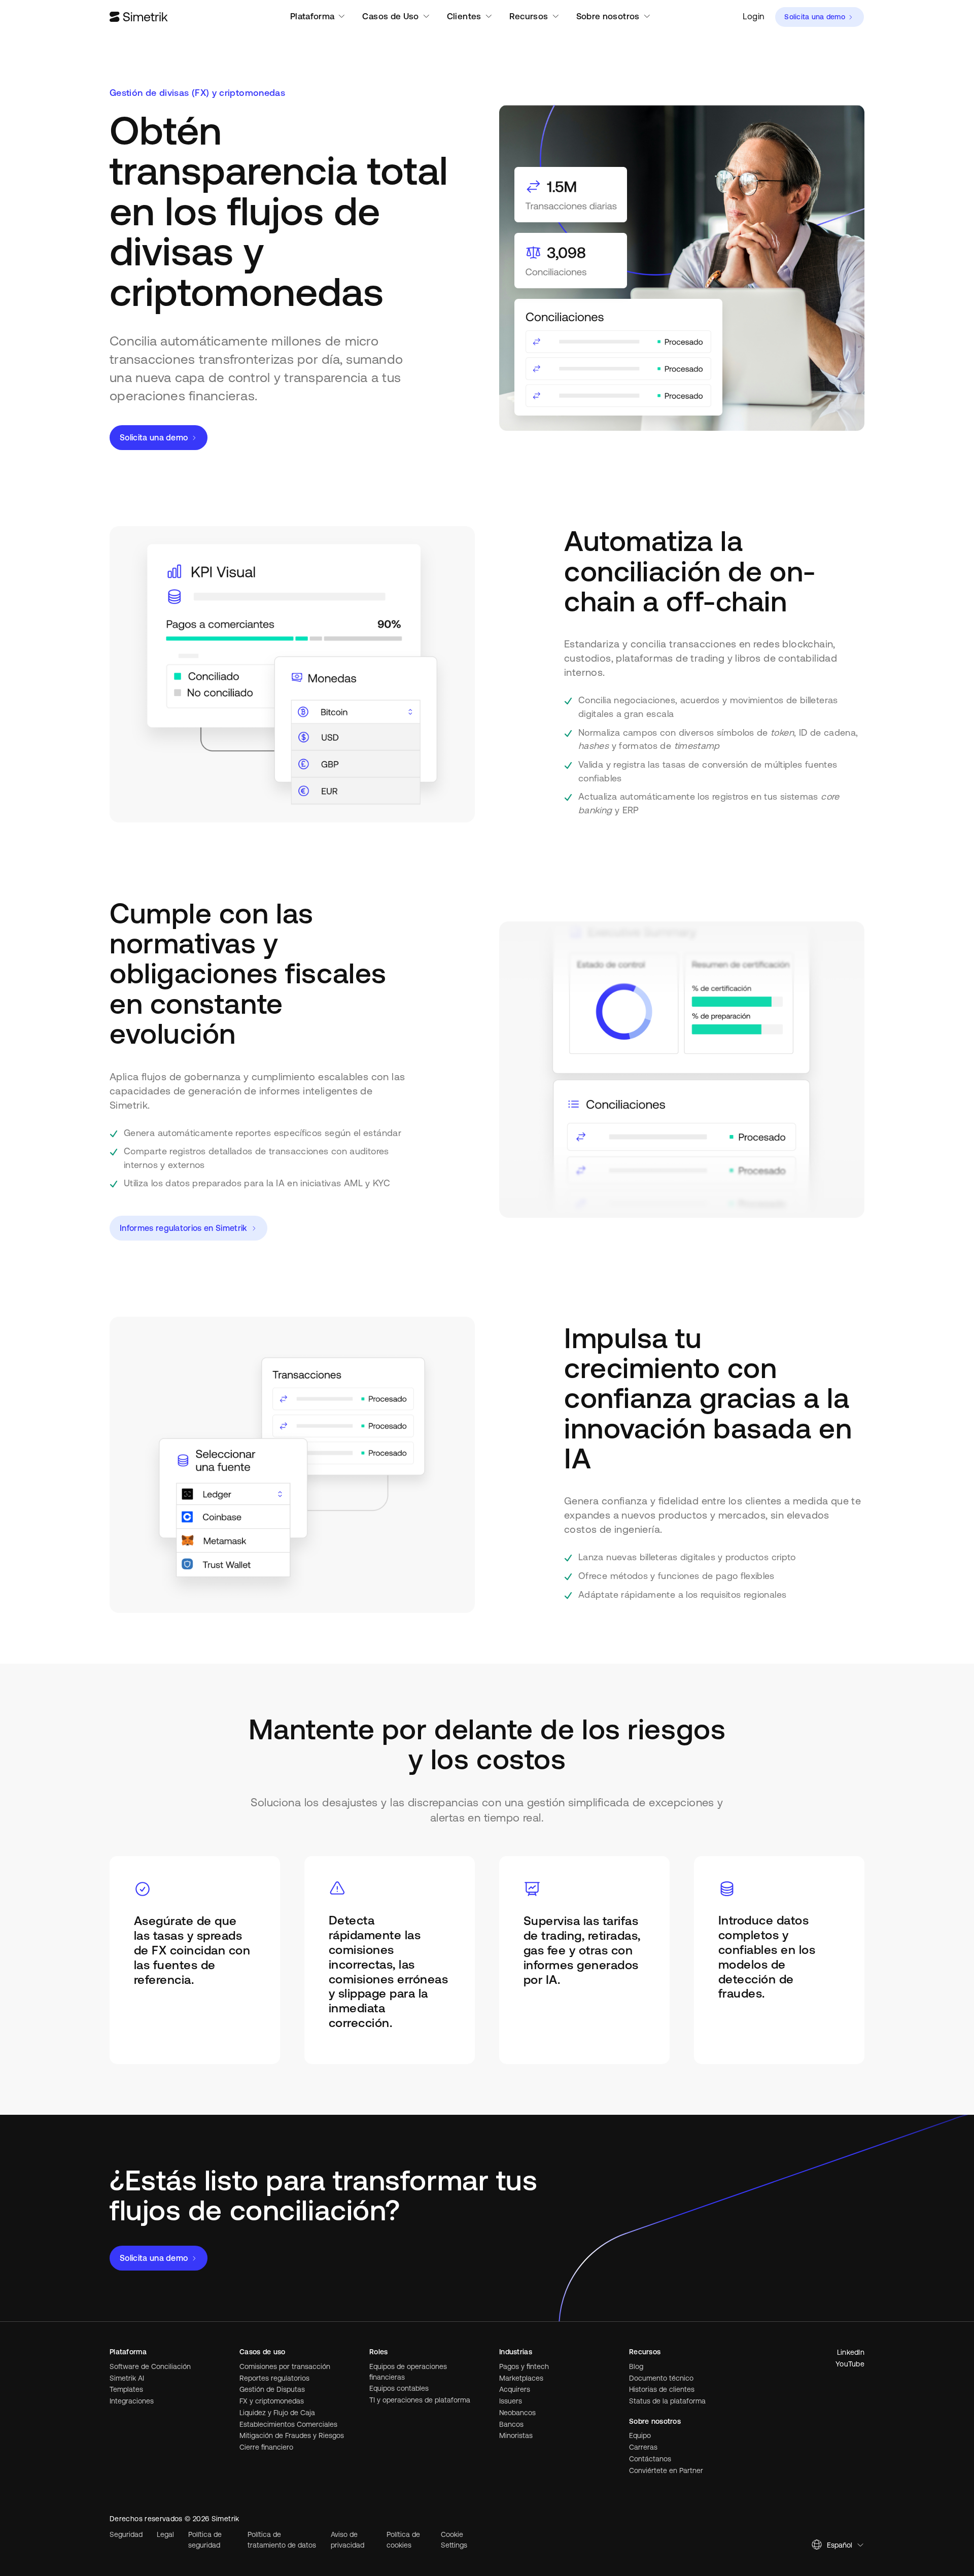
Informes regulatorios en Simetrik (184, 1228)
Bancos (511, 2424)
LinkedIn (851, 2352)
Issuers (511, 2401)
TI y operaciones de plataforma (420, 2400)
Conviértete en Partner (666, 2470)
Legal (165, 2534)
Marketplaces (521, 2378)
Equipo (640, 2435)
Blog (636, 2366)
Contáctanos (650, 2459)
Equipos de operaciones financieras (408, 2372)
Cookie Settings (454, 2540)
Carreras (643, 2447)
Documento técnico (661, 2378)
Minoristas (516, 2435)
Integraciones (132, 2401)
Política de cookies (403, 2540)
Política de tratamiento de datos (282, 2540)
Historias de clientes (662, 2389)
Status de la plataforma (667, 2401)
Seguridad (126, 2534)
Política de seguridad (205, 2540)
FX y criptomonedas (272, 2401)
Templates (126, 2389)
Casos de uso (262, 2352)
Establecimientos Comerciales (288, 2424)
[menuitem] (754, 17)
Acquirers (515, 2389)
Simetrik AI (127, 2378)
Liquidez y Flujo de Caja (277, 2413)
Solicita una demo (815, 17)
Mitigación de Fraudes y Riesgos (292, 2435)
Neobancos (517, 2413)
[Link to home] (139, 17)
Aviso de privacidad (347, 2540)
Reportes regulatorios (274, 2378)
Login (754, 16)
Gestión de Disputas (272, 2389)
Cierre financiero (266, 2447)
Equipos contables (399, 2388)
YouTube (850, 2364)
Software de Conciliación (150, 2366)
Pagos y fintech (524, 2366)
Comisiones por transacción (285, 2366)
